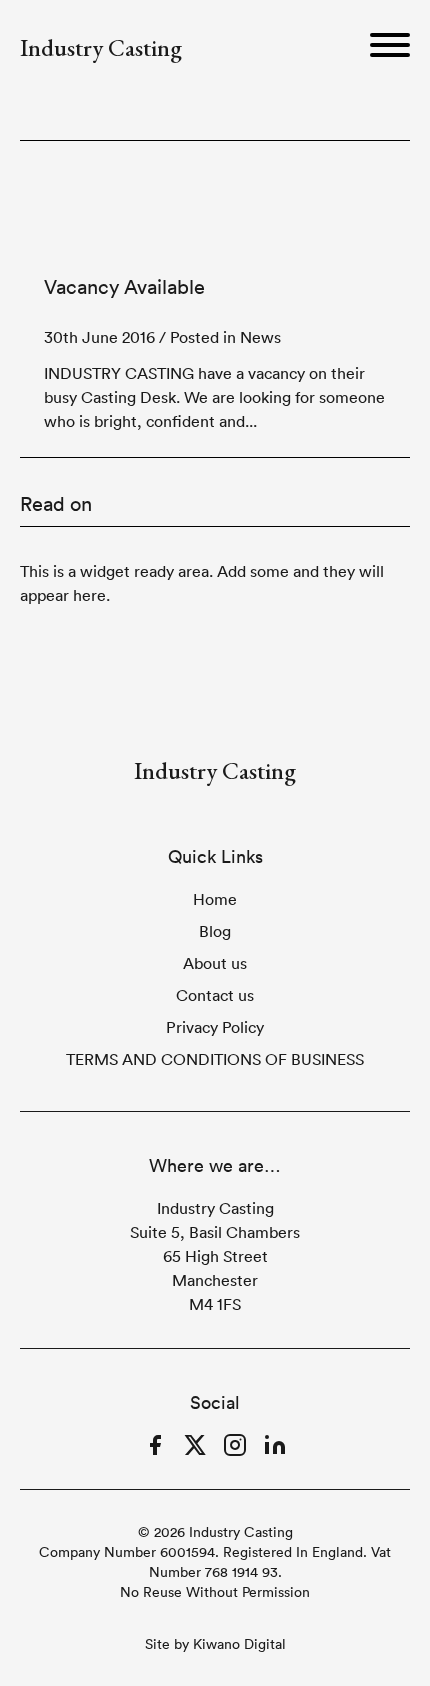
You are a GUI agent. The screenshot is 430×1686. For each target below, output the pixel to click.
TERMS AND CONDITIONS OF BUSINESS (215, 1059)
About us (215, 963)
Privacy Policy (215, 1027)
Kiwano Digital (239, 1644)
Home (215, 899)
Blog (215, 931)
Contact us (215, 995)
